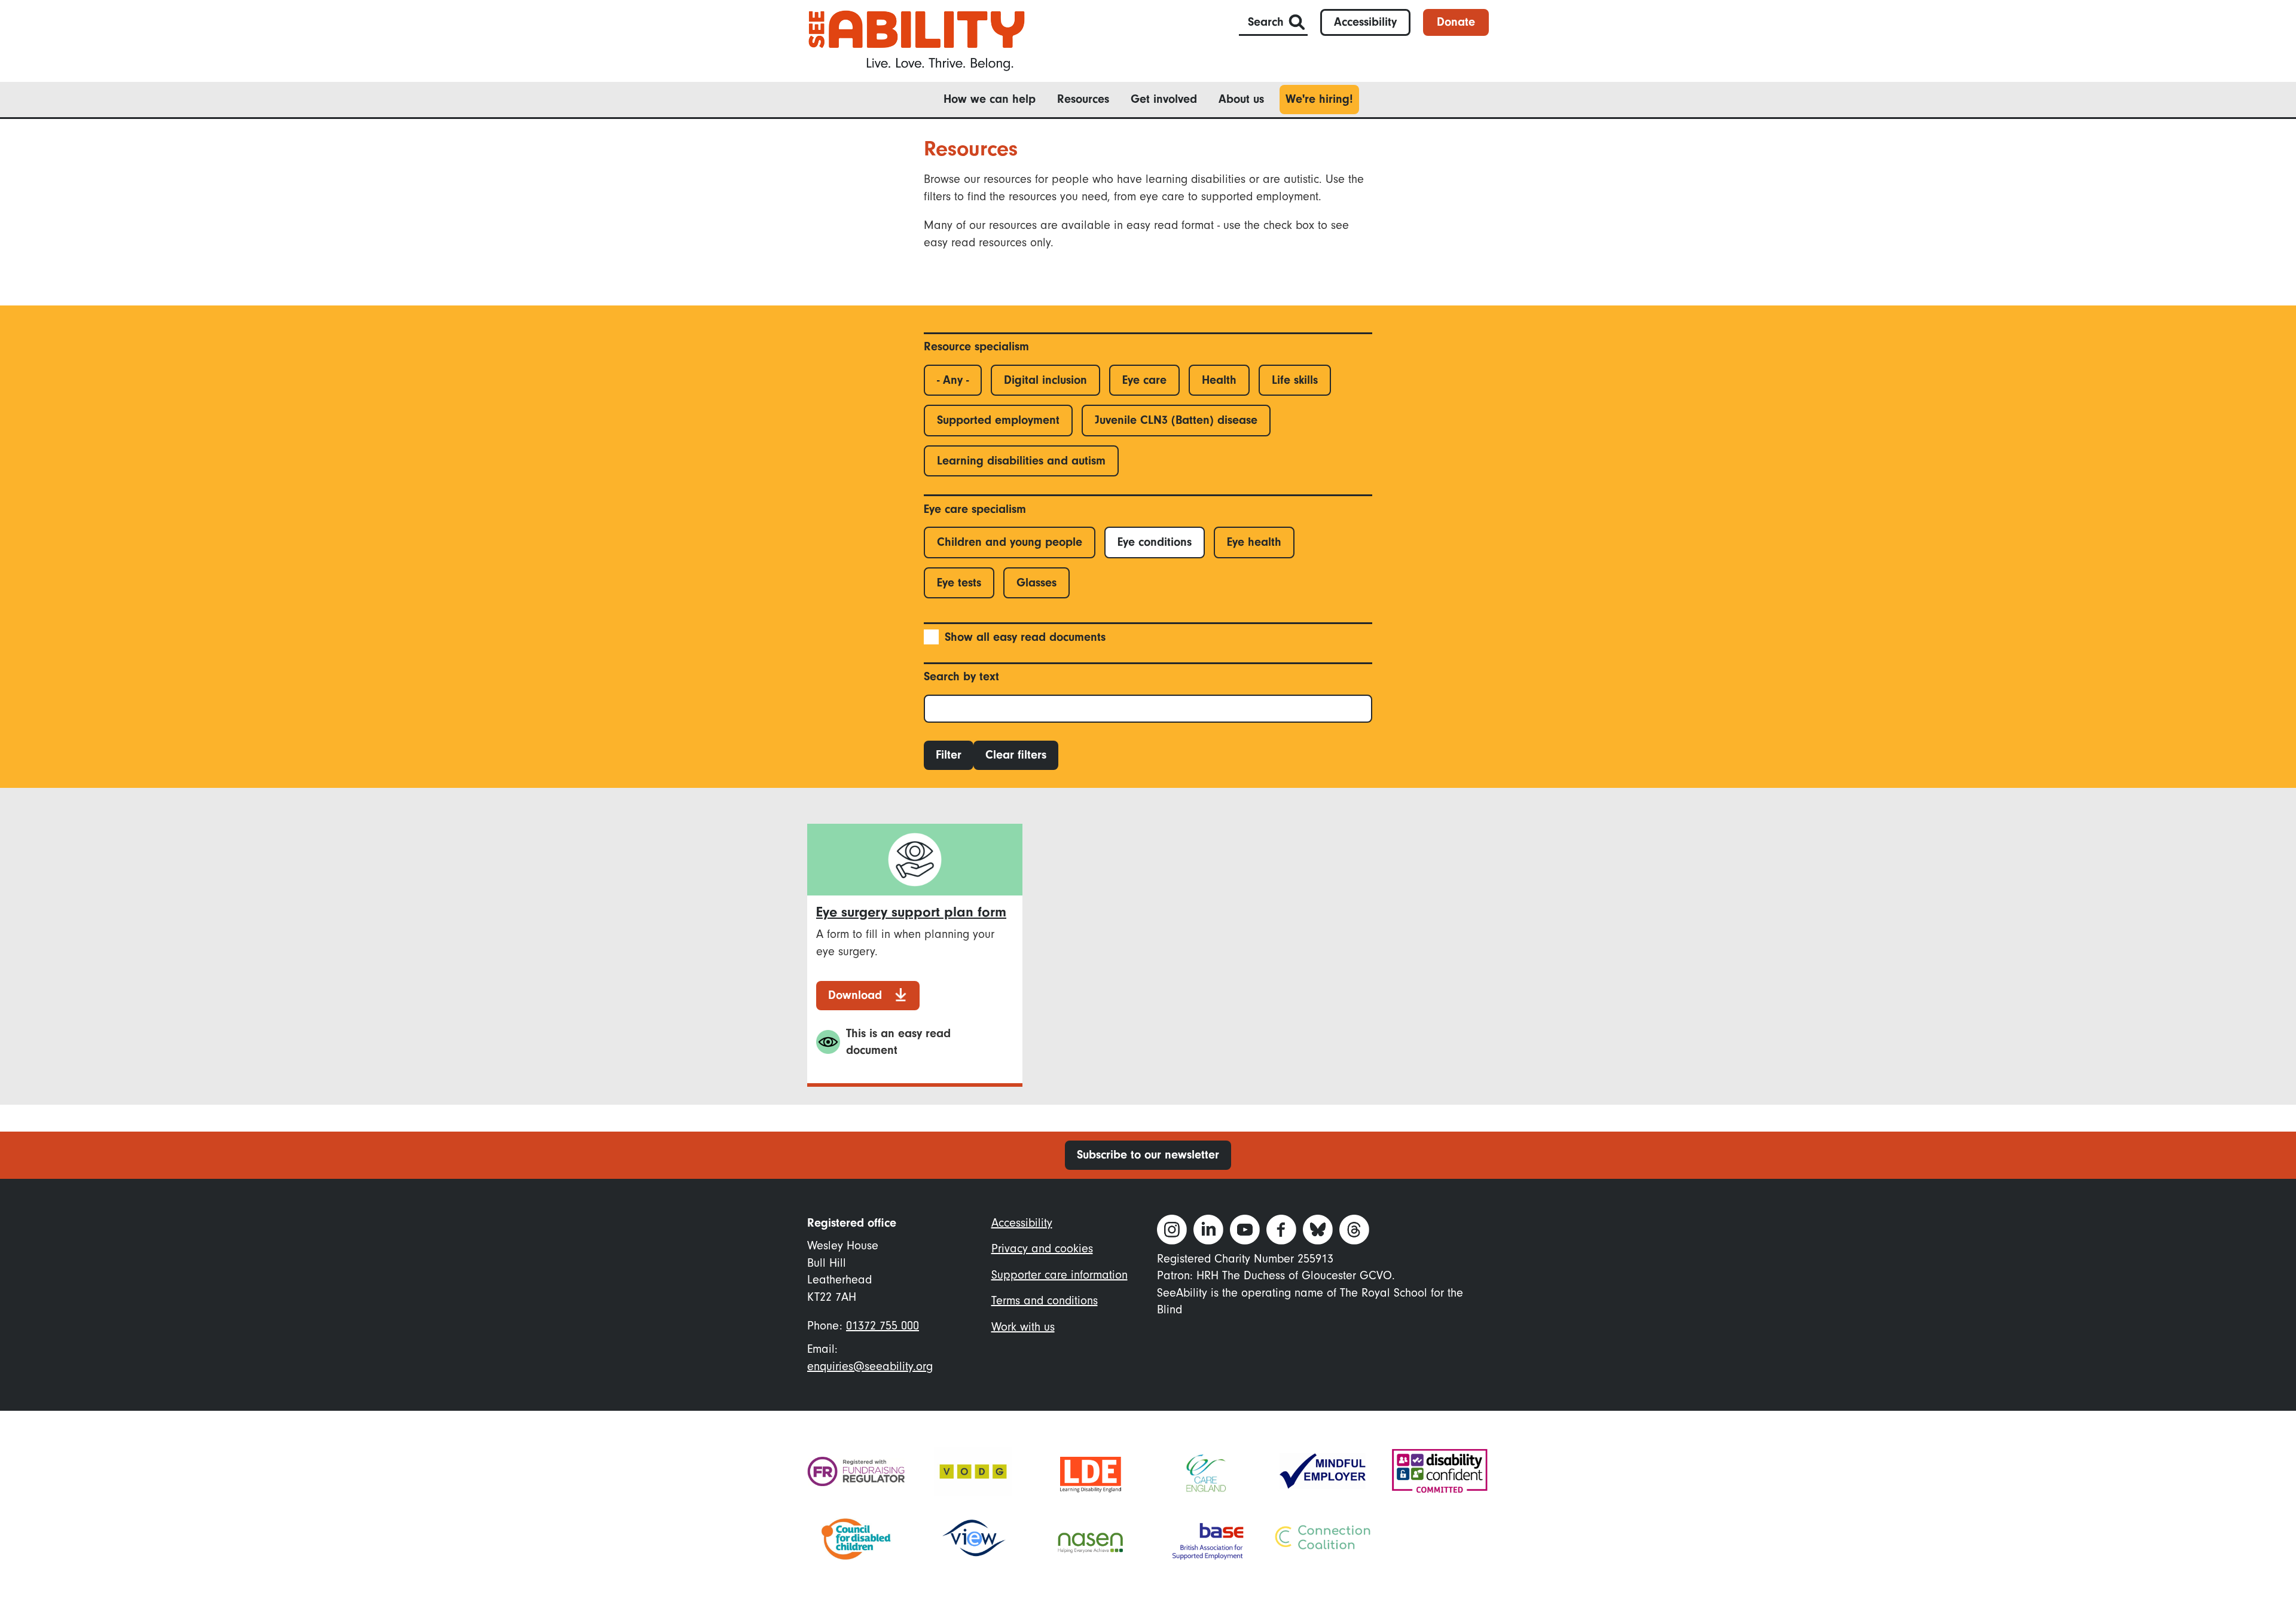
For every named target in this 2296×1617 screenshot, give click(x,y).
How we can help (990, 99)
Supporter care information (1060, 1275)
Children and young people (1010, 542)
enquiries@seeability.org (870, 1366)
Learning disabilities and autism (1021, 461)
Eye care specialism (975, 509)
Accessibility (1365, 22)
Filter (949, 755)
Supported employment (998, 420)
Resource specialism (976, 346)
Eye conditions (1155, 542)
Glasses (1036, 583)
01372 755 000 (883, 1326)
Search (1266, 22)
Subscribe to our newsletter (1148, 1155)
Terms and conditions (1045, 1300)
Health (1219, 380)
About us (1241, 99)
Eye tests (959, 583)
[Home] (917, 40)
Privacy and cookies (1042, 1248)
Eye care (1144, 380)
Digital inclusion (1045, 380)
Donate (1456, 22)
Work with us (1023, 1327)
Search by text (961, 676)
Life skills (1295, 380)
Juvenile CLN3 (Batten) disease (1176, 420)
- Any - (953, 380)
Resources (1083, 99)
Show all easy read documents (1025, 637)
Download (855, 995)
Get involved (1164, 99)
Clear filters (1016, 755)
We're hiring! (1319, 99)
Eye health (1254, 542)
